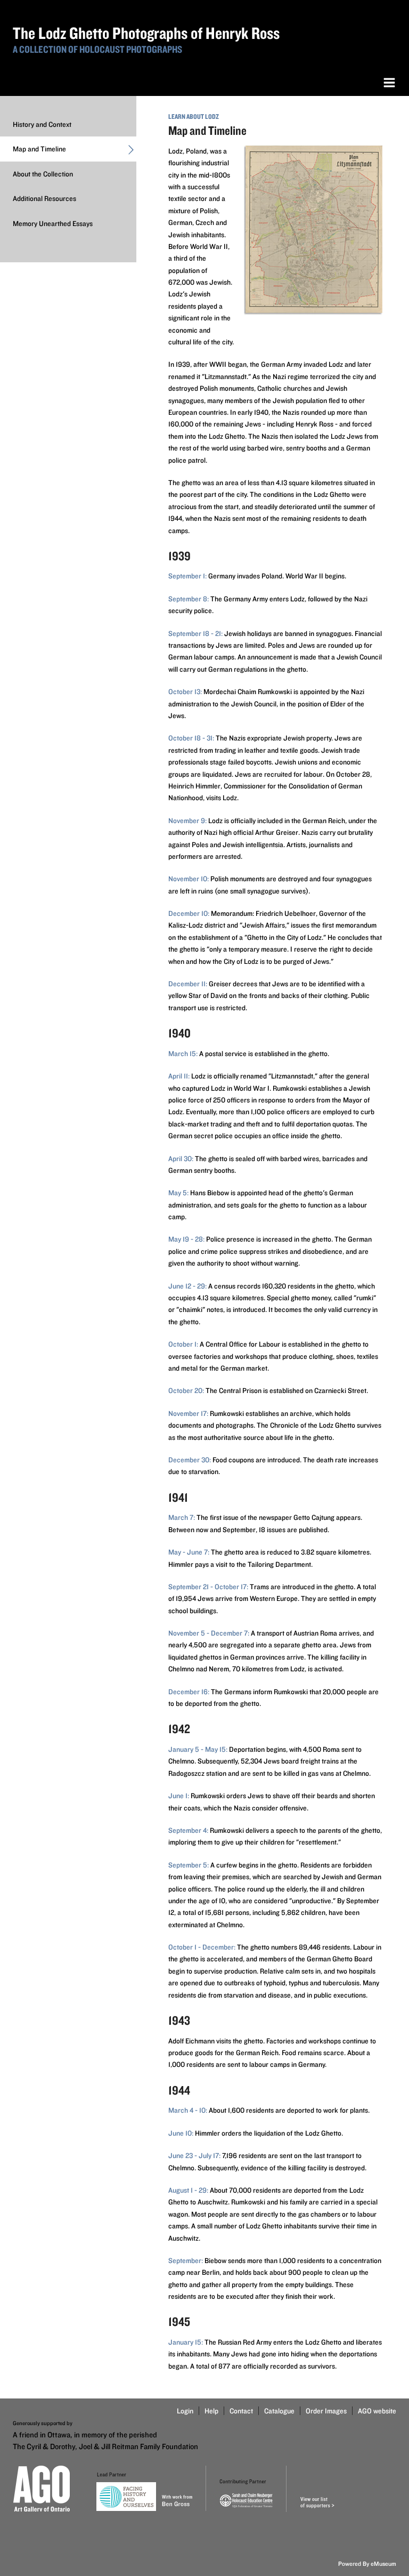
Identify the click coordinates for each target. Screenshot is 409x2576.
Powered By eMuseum (367, 2563)
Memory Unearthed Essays (53, 223)
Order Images (326, 2411)
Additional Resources (44, 198)
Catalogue (279, 2411)
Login (185, 2411)
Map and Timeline (39, 149)
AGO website (377, 2411)
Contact (241, 2411)
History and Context (42, 124)
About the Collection (43, 174)
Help (211, 2411)
